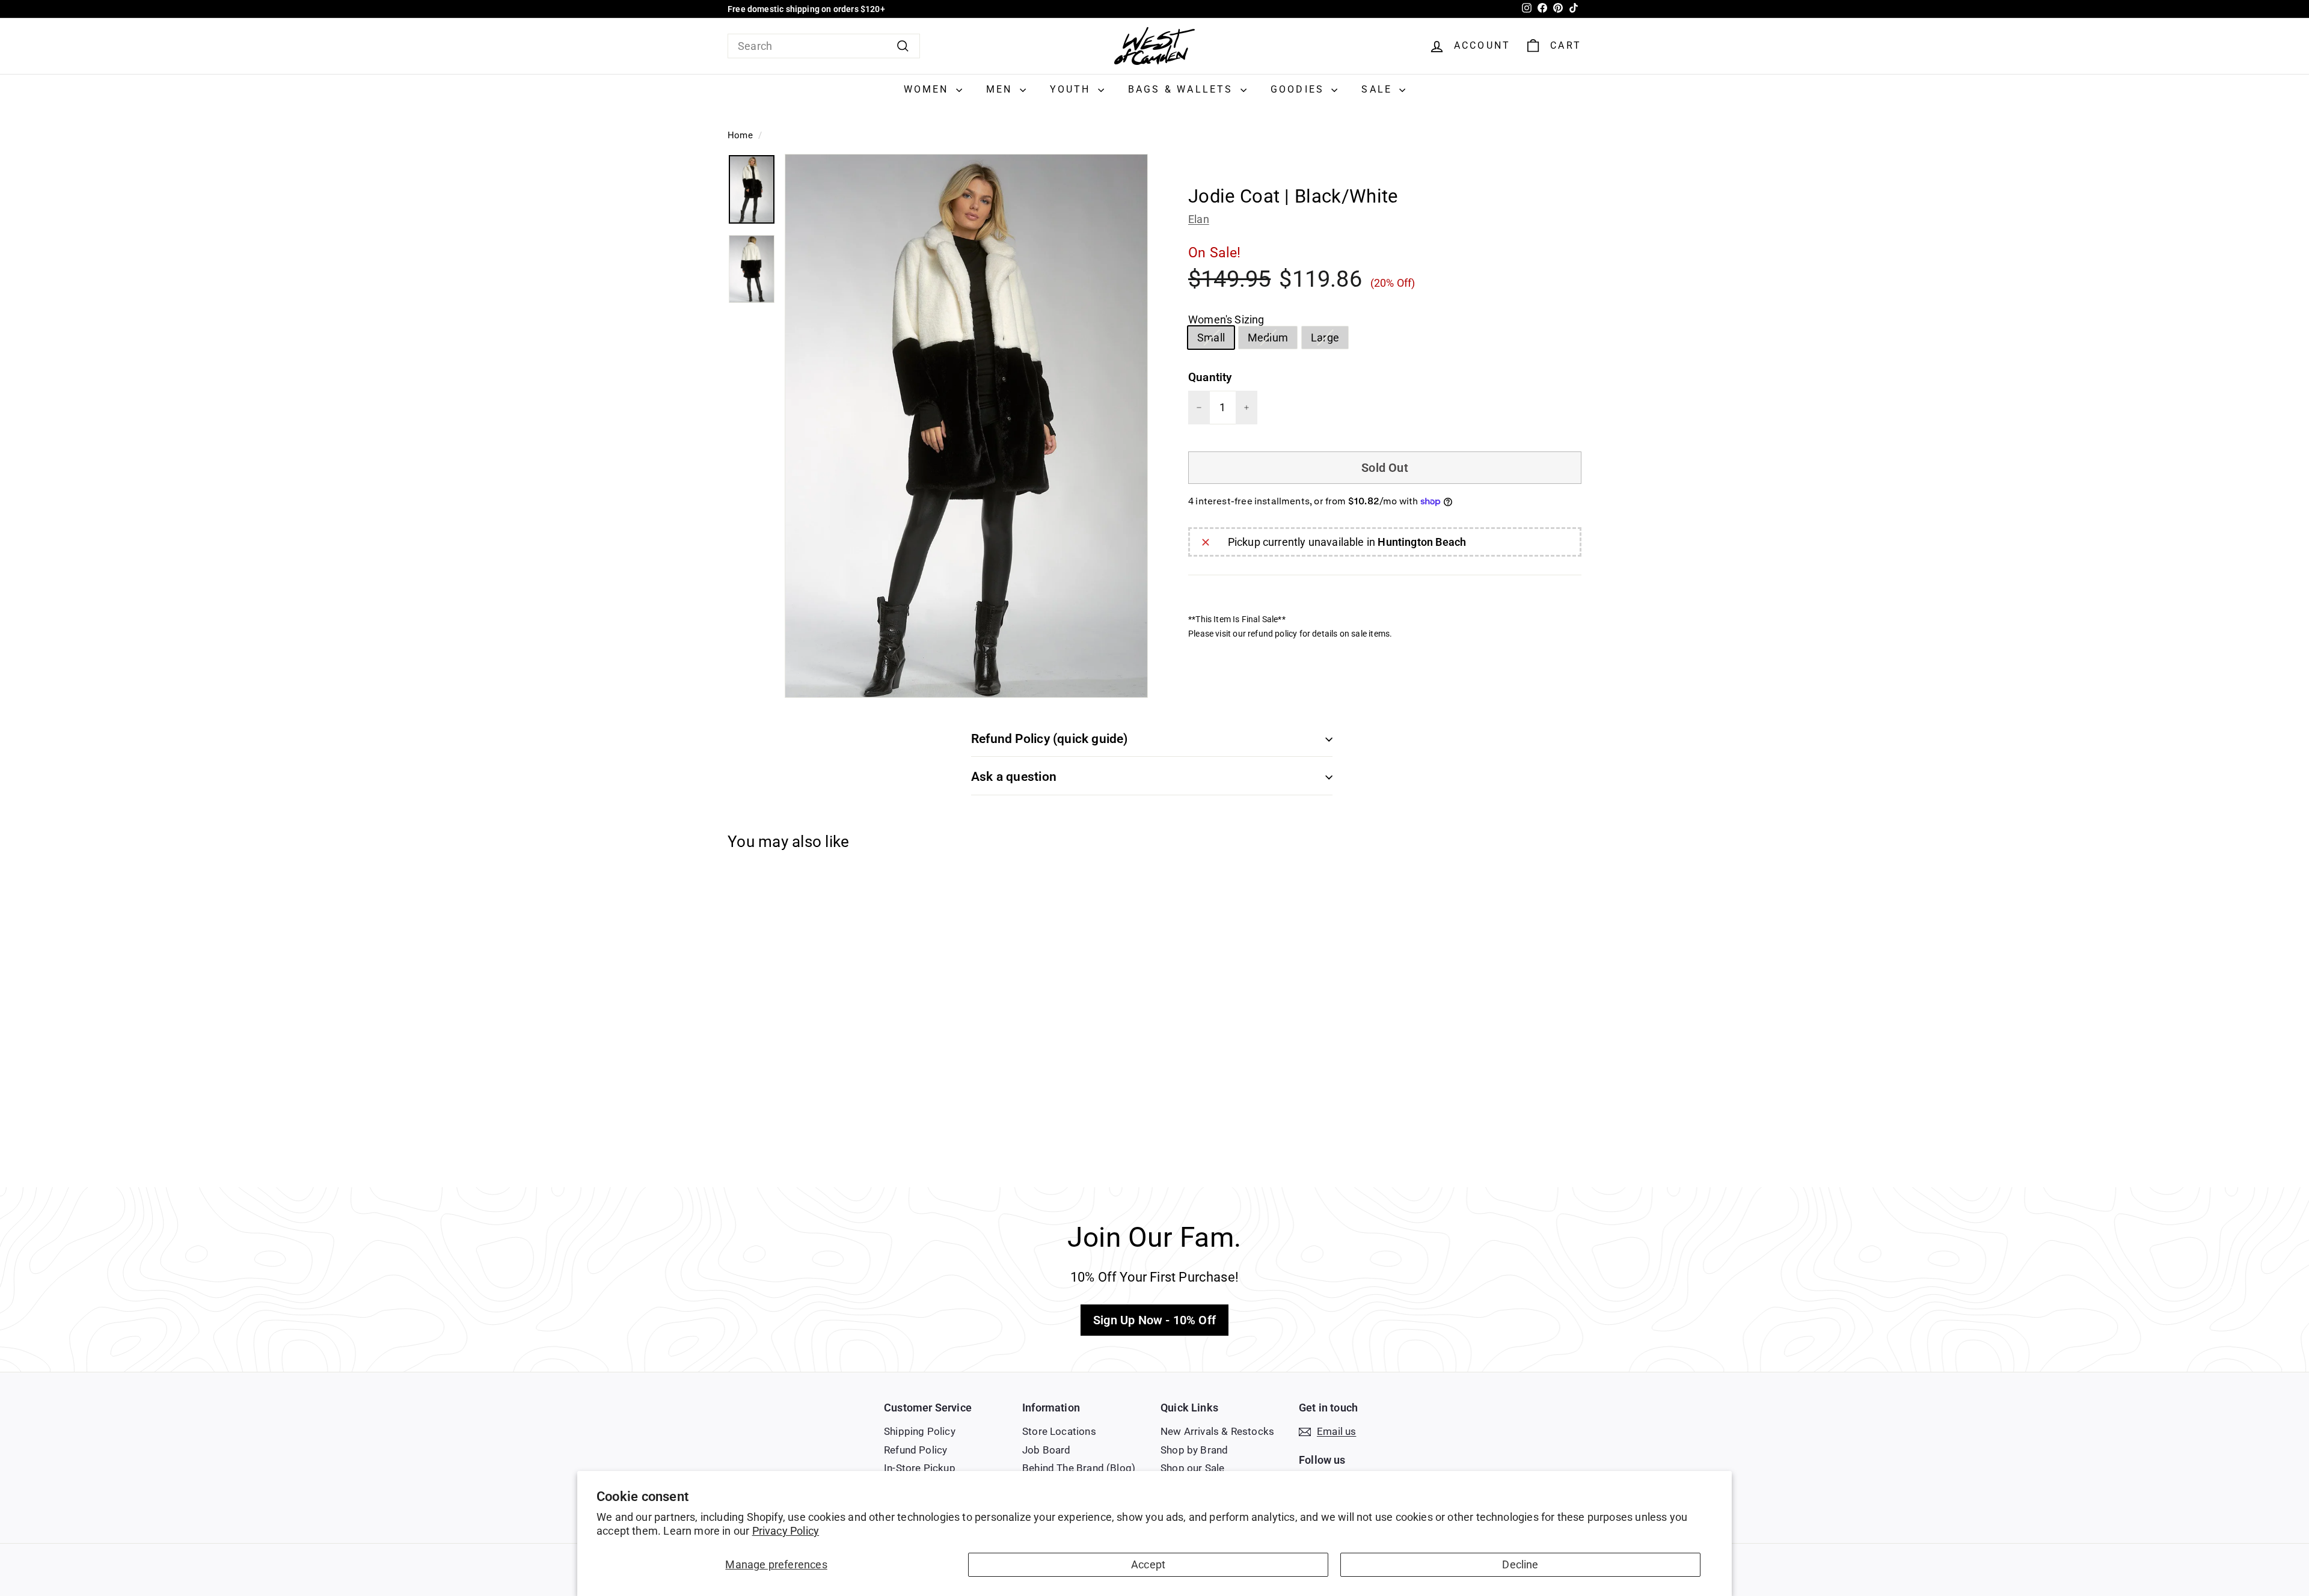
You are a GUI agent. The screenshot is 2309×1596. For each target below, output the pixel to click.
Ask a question (1014, 777)
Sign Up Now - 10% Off (1154, 1320)
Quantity (1210, 377)
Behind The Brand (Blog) (1079, 1468)
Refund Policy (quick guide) (1050, 739)
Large (1329, 340)
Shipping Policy (920, 1431)
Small (1216, 340)
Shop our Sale (1192, 1468)
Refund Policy (915, 1450)
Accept (1148, 1564)
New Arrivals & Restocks (1217, 1431)
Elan (1199, 219)
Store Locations (1059, 1431)
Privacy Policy (786, 1531)
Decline (1520, 1564)
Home (740, 135)
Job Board (1047, 1450)
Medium (1272, 340)
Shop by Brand (1194, 1450)
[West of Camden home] (1154, 46)
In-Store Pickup (920, 1468)
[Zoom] (966, 426)
